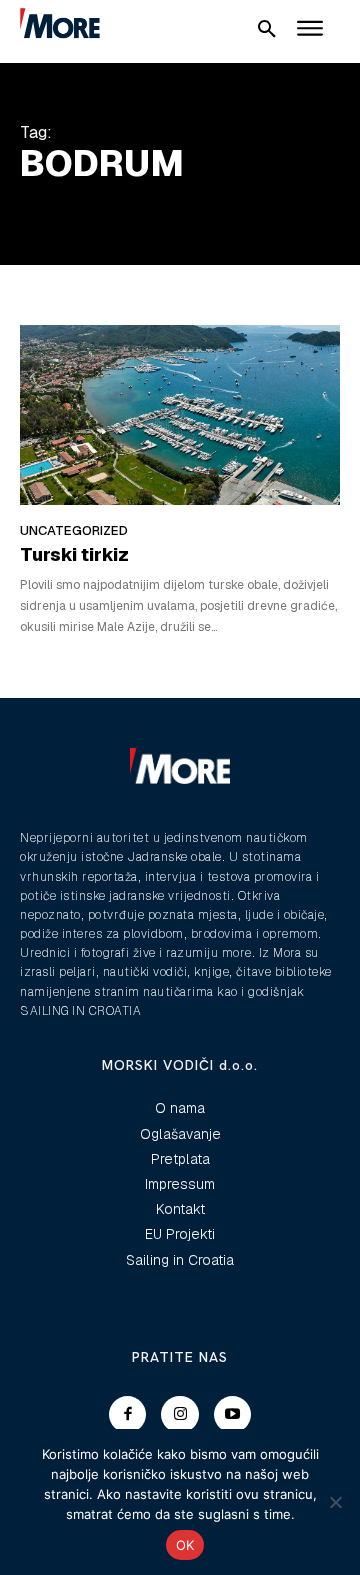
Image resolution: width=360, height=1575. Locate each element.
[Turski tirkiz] (180, 414)
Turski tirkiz (74, 554)
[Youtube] (233, 1415)
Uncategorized (74, 530)
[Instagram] (180, 1415)
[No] (335, 1502)
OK (185, 1545)
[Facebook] (128, 1415)
